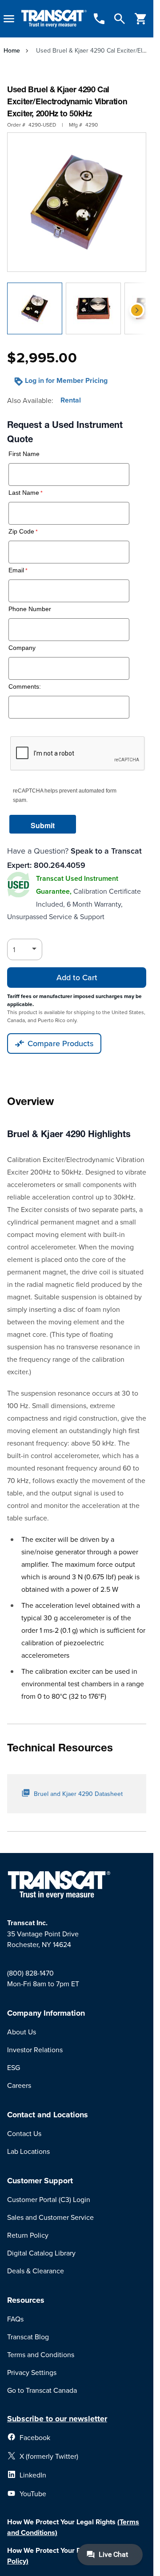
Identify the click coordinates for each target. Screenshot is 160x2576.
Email (16, 570)
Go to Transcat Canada (42, 2390)
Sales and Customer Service (50, 2217)
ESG (14, 2067)
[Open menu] (9, 19)
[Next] (137, 310)
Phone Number (30, 609)
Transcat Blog (28, 2337)
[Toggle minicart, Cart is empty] (141, 19)
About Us (22, 2032)
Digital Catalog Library (41, 2253)
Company (22, 648)
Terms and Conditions (41, 2354)
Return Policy (28, 2235)
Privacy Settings (32, 2372)
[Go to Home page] (54, 19)
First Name (24, 454)
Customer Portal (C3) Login (49, 2199)
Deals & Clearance (36, 2271)
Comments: (25, 687)
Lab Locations (28, 2151)
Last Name (24, 493)
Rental (71, 400)
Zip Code (21, 532)
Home (12, 50)
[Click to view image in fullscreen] (77, 202)
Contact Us (24, 2133)
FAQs (15, 2319)
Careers (19, 2085)
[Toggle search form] (120, 19)
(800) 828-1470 (30, 1973)
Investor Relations (35, 2050)
